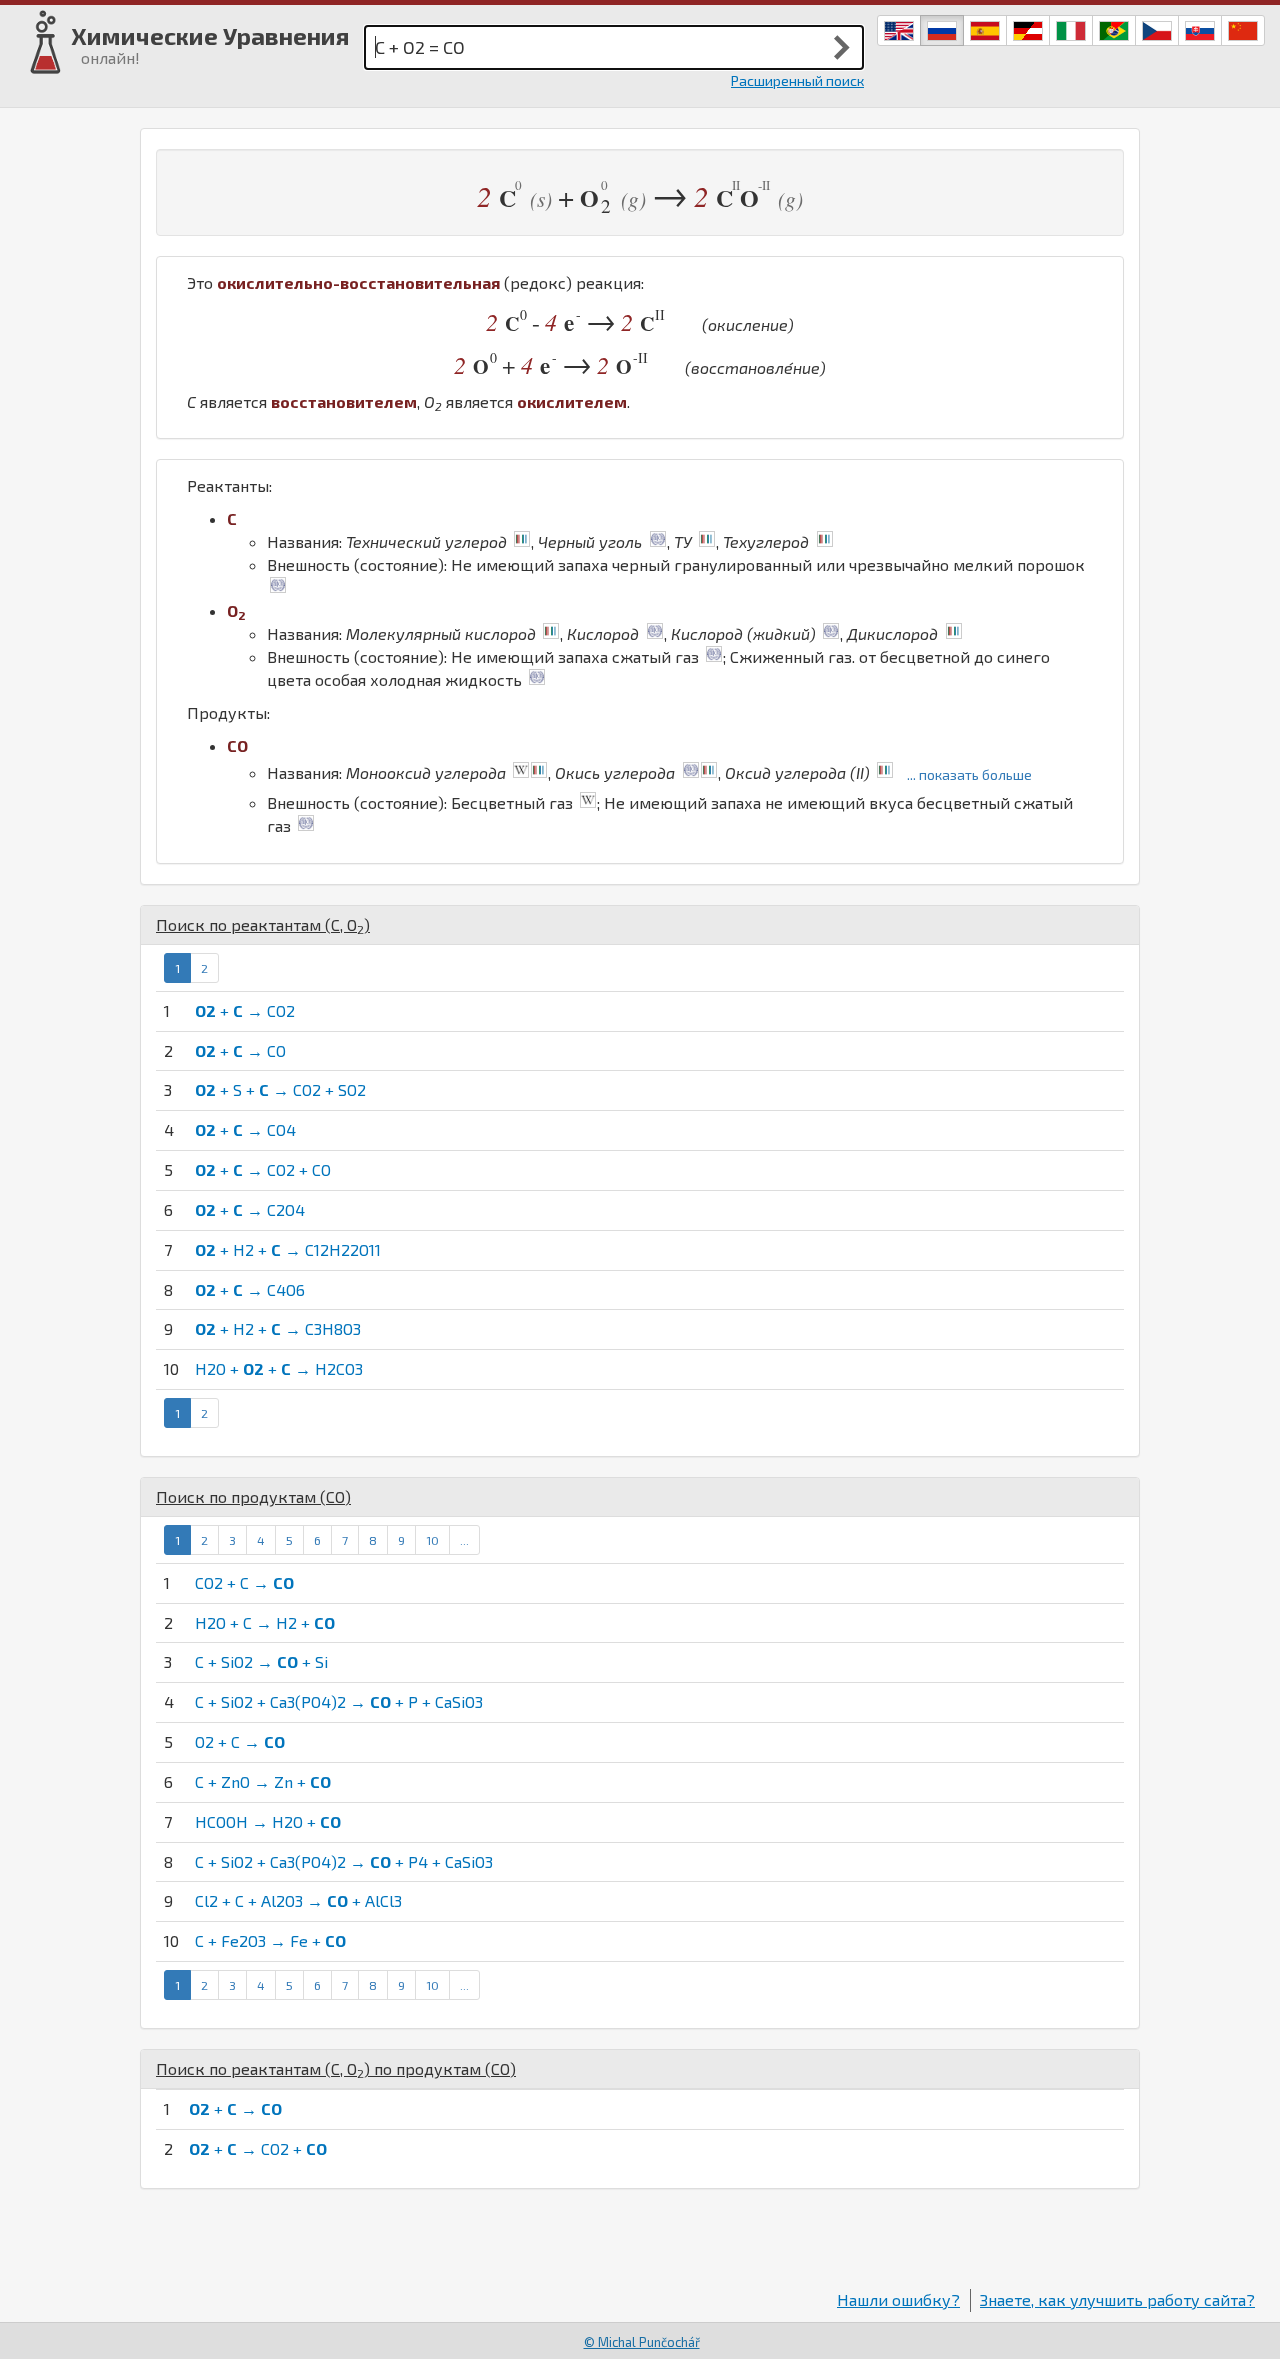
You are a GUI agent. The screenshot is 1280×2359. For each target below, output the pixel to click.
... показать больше (969, 774)
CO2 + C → (244, 1582)
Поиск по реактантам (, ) (263, 924)
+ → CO (240, 1050)
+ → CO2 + (258, 2148)
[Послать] (842, 47)
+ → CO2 (245, 1010)
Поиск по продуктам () (253, 1496)
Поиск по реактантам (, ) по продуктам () (336, 2068)
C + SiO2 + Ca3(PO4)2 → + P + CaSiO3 (339, 1701)
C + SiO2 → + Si (261, 1661)
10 (432, 1540)
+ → (235, 2108)
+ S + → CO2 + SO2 (280, 1089)
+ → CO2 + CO (263, 1169)
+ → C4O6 (250, 1289)
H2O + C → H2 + (265, 1622)
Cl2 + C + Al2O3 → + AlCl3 (298, 1900)
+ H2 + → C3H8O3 (278, 1328)
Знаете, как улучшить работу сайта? (1117, 2299)
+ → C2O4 (250, 1209)
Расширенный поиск (797, 80)
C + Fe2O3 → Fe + (270, 1940)
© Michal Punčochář (642, 2342)
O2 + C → (240, 1741)
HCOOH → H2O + (268, 1821)
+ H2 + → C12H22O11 (288, 1249)
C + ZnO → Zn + (263, 1781)
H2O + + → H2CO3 (279, 1368)
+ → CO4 (245, 1129)
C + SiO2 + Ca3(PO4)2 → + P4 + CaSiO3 (344, 1861)
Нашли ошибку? (898, 2299)
